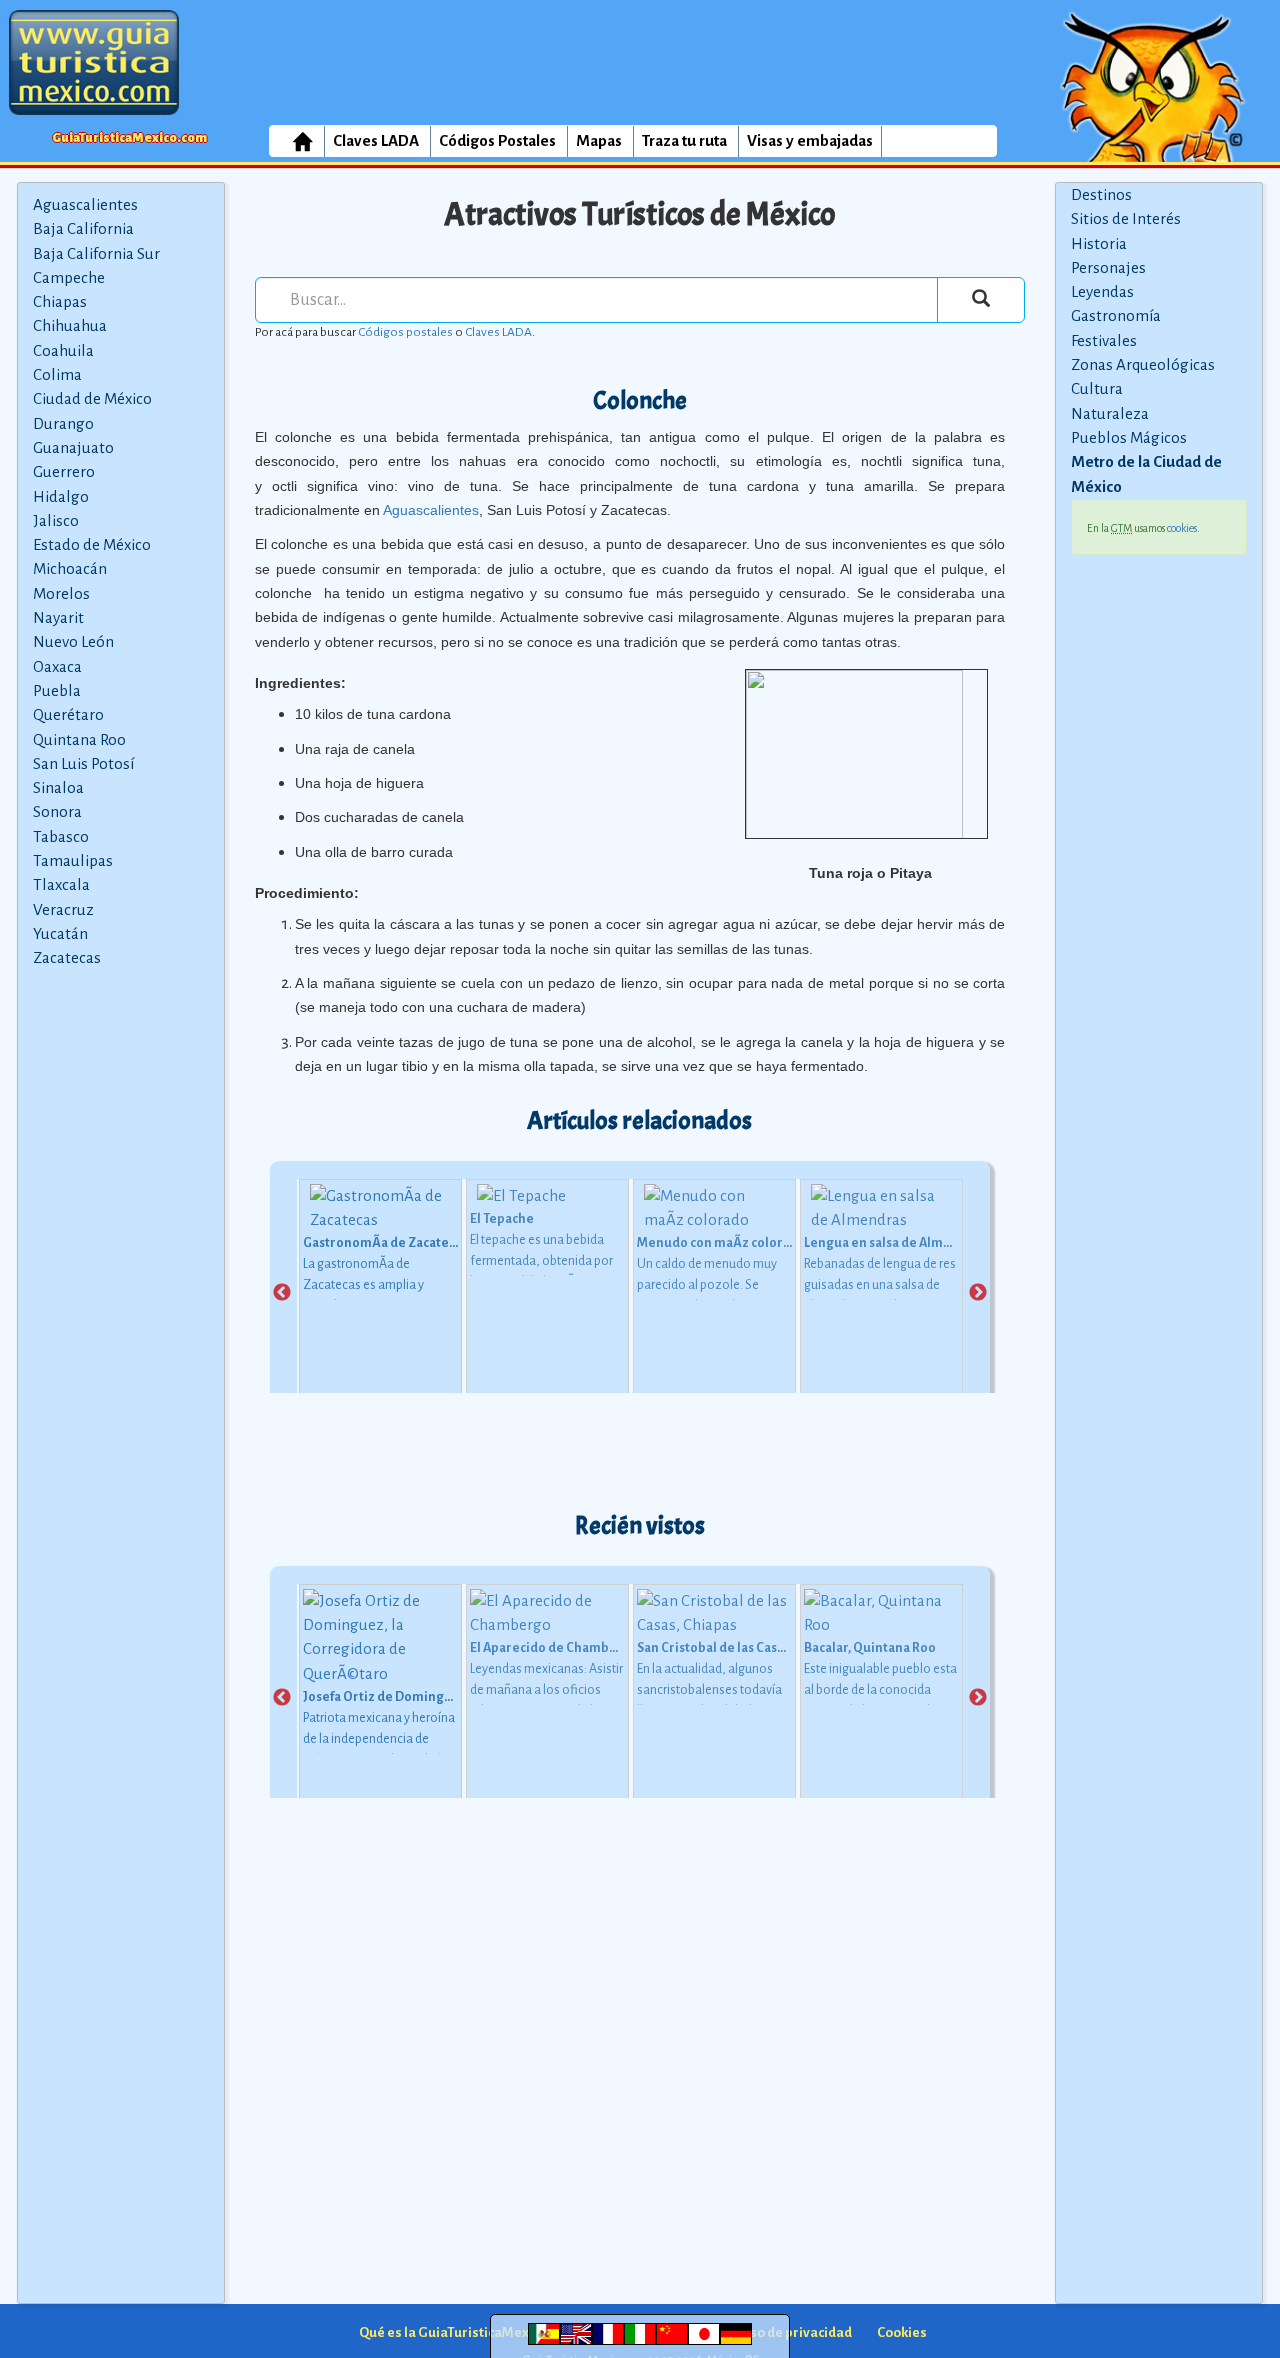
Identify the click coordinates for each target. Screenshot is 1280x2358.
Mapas (599, 140)
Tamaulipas (73, 860)
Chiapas (60, 301)
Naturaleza (1110, 413)
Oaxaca (57, 666)
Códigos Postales (497, 140)
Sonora (57, 811)
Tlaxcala (61, 884)
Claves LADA (376, 140)
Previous (282, 1293)
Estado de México (92, 544)
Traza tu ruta (684, 140)
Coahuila (63, 350)
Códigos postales (405, 332)
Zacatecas (67, 957)
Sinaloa (58, 787)
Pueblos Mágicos (1129, 437)
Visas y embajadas (810, 140)
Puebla (57, 690)
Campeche (69, 277)
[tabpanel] (380, 1293)
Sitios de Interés (1126, 218)
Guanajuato (73, 447)
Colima (57, 374)
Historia (1099, 243)
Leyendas (1102, 291)
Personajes (1108, 267)
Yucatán (60, 933)
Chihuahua (70, 325)
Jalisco (56, 520)
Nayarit (58, 617)
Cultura (1097, 388)
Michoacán (70, 568)
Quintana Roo (79, 739)
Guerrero (64, 471)
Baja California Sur (96, 253)
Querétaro (68, 714)
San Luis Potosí (83, 763)
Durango (63, 423)
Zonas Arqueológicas (1143, 364)
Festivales (1104, 340)
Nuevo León (73, 641)
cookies (1182, 528)
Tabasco (61, 836)
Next (978, 1293)
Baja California (83, 228)
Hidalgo (61, 496)
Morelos (61, 593)
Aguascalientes (85, 204)
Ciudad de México (92, 398)
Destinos (1101, 194)
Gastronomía (1116, 315)
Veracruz (63, 909)
